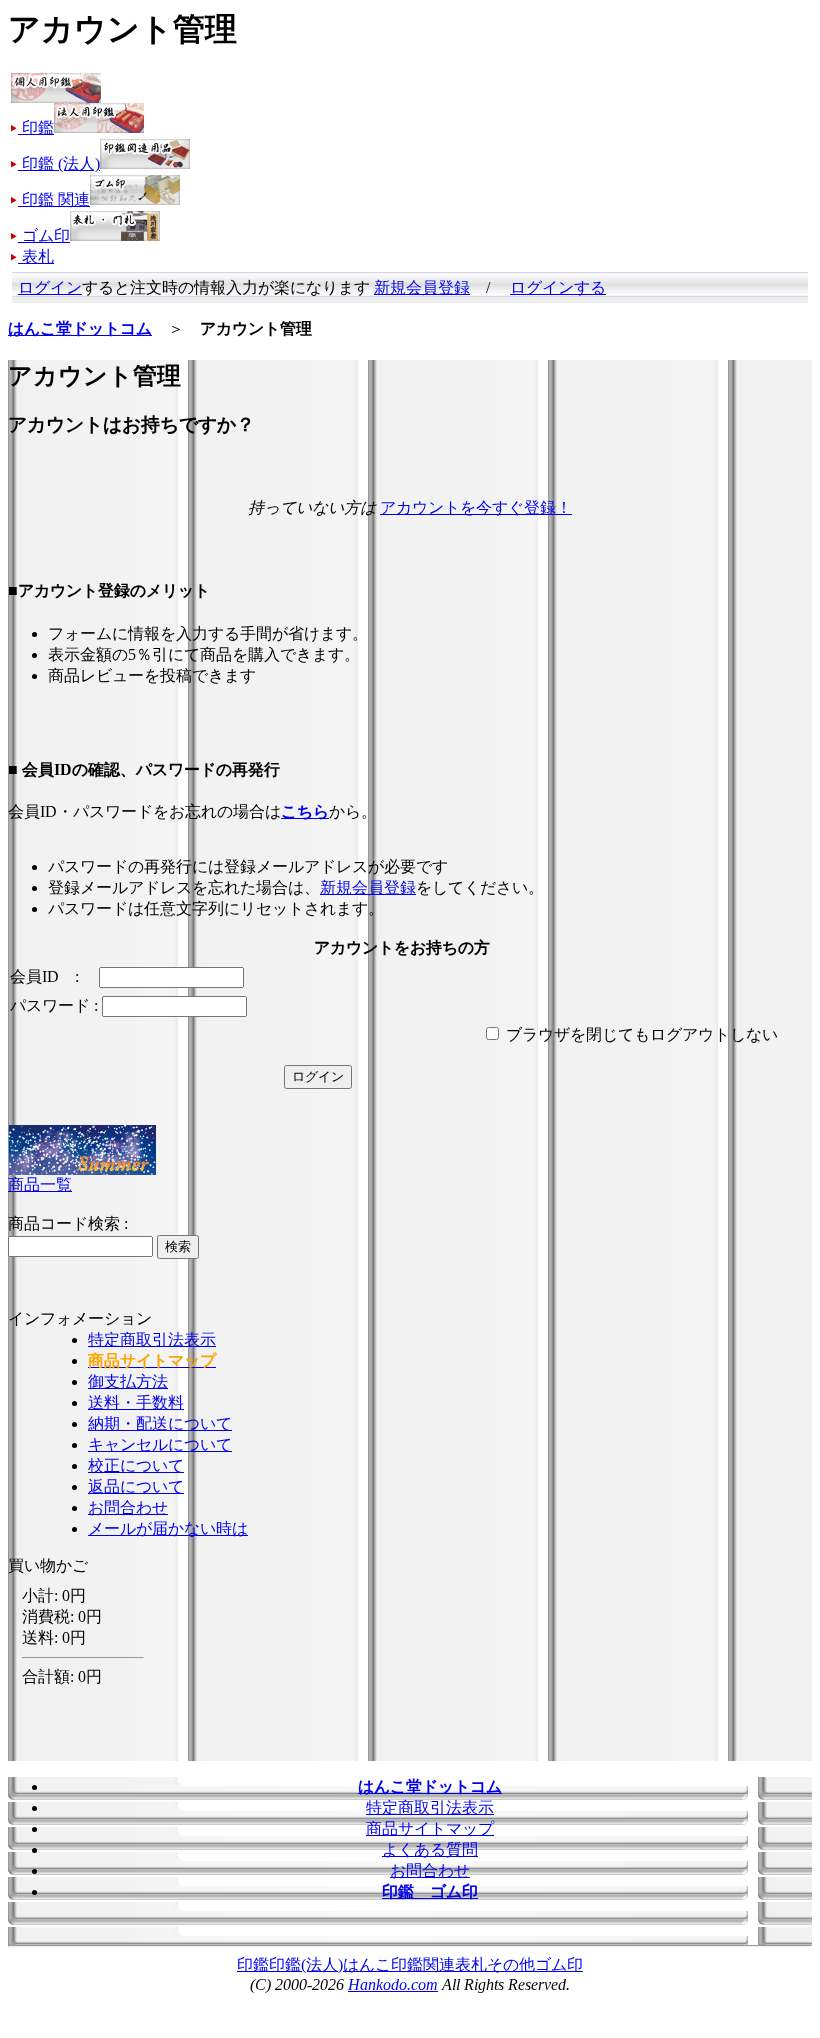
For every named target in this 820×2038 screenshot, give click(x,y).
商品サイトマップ (430, 1828)
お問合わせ (128, 1507)
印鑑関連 (423, 1964)
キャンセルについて (160, 1444)
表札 (471, 1964)
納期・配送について (160, 1423)
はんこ (367, 1964)
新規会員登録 (422, 287)
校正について (136, 1465)
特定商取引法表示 (152, 1339)
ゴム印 (559, 1964)
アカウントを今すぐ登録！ (476, 507)
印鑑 (253, 1964)
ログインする (558, 287)
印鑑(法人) (306, 1964)
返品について (136, 1486)
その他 (511, 1964)
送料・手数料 (136, 1402)
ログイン (50, 287)
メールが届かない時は (168, 1528)
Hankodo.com (393, 1984)
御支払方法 (128, 1381)
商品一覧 (40, 1184)
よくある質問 (430, 1849)
